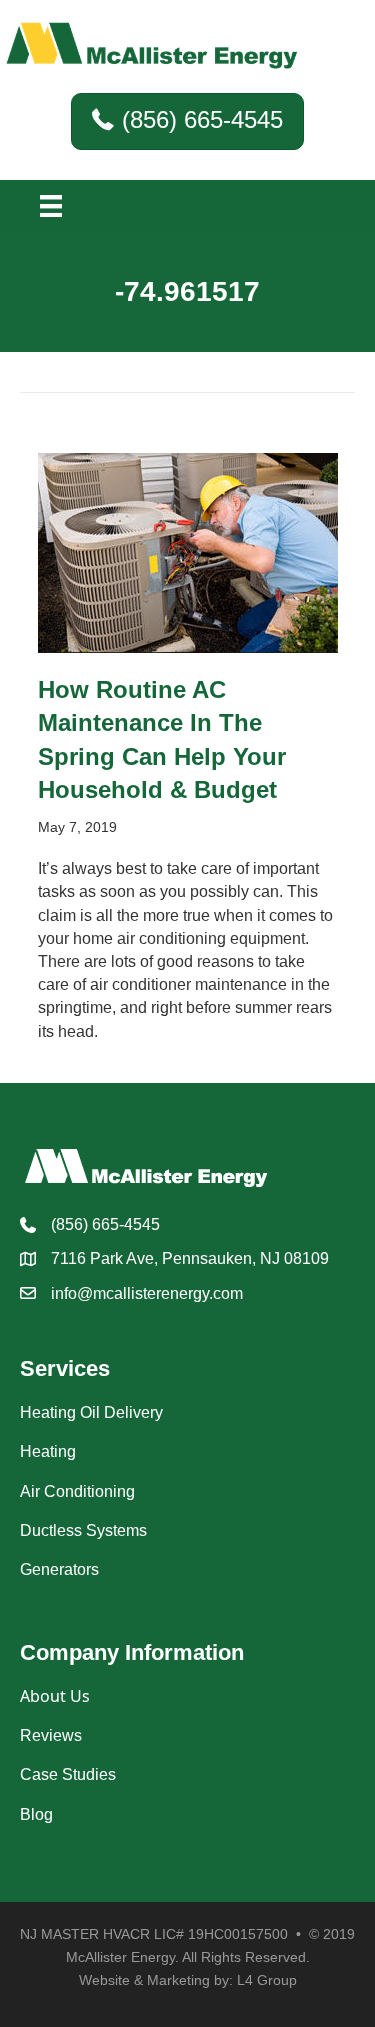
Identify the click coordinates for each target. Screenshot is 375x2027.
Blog (36, 1814)
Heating (48, 1451)
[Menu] (51, 206)
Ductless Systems (83, 1530)
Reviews (51, 1735)
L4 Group (267, 1980)
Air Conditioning (77, 1491)
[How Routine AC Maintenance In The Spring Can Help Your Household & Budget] (188, 551)
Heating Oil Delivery (91, 1412)
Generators (59, 1569)
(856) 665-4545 (105, 1224)
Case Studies (68, 1774)
